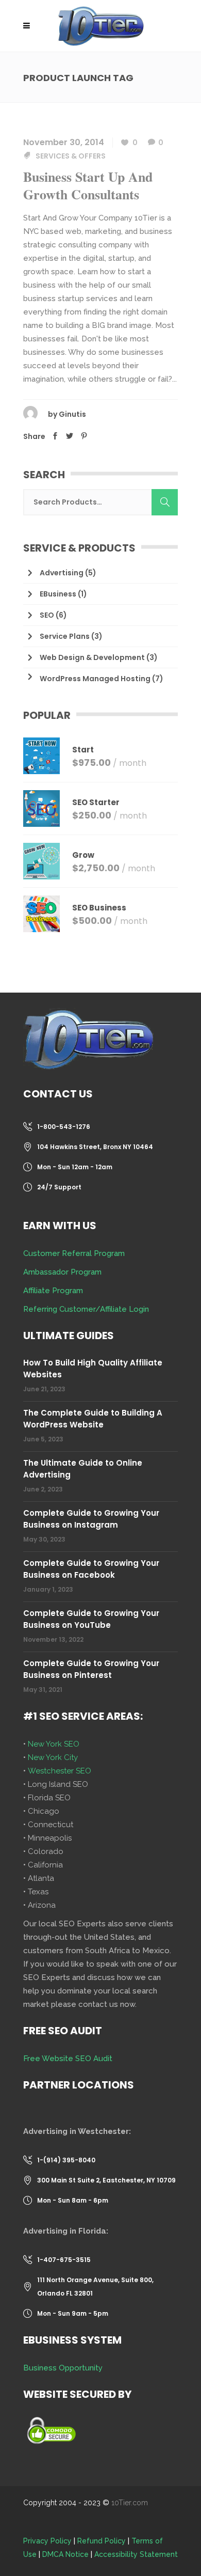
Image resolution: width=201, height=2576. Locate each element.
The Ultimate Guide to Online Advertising (83, 1469)
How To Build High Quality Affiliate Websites (93, 1369)
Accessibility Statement (136, 2554)
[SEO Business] (41, 914)
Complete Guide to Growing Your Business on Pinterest (91, 1669)
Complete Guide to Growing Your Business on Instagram (91, 1519)
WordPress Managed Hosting (95, 679)
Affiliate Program (53, 1291)
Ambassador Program (62, 1272)
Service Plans (65, 636)
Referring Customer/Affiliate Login (86, 1309)
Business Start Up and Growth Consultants (88, 185)
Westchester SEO (60, 1771)
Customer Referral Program (74, 1253)
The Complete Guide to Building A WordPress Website (93, 1419)
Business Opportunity (63, 2368)
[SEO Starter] (41, 808)
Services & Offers (71, 156)
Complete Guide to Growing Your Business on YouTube (91, 1619)
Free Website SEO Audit (68, 2059)
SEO (47, 615)
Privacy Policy (47, 2541)
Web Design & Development (92, 657)
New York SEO (54, 1744)
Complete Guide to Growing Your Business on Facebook (91, 1569)
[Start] (41, 756)
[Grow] (41, 861)
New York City (53, 1757)
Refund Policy (102, 2541)
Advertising (62, 573)
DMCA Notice (65, 2554)
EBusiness (58, 594)
